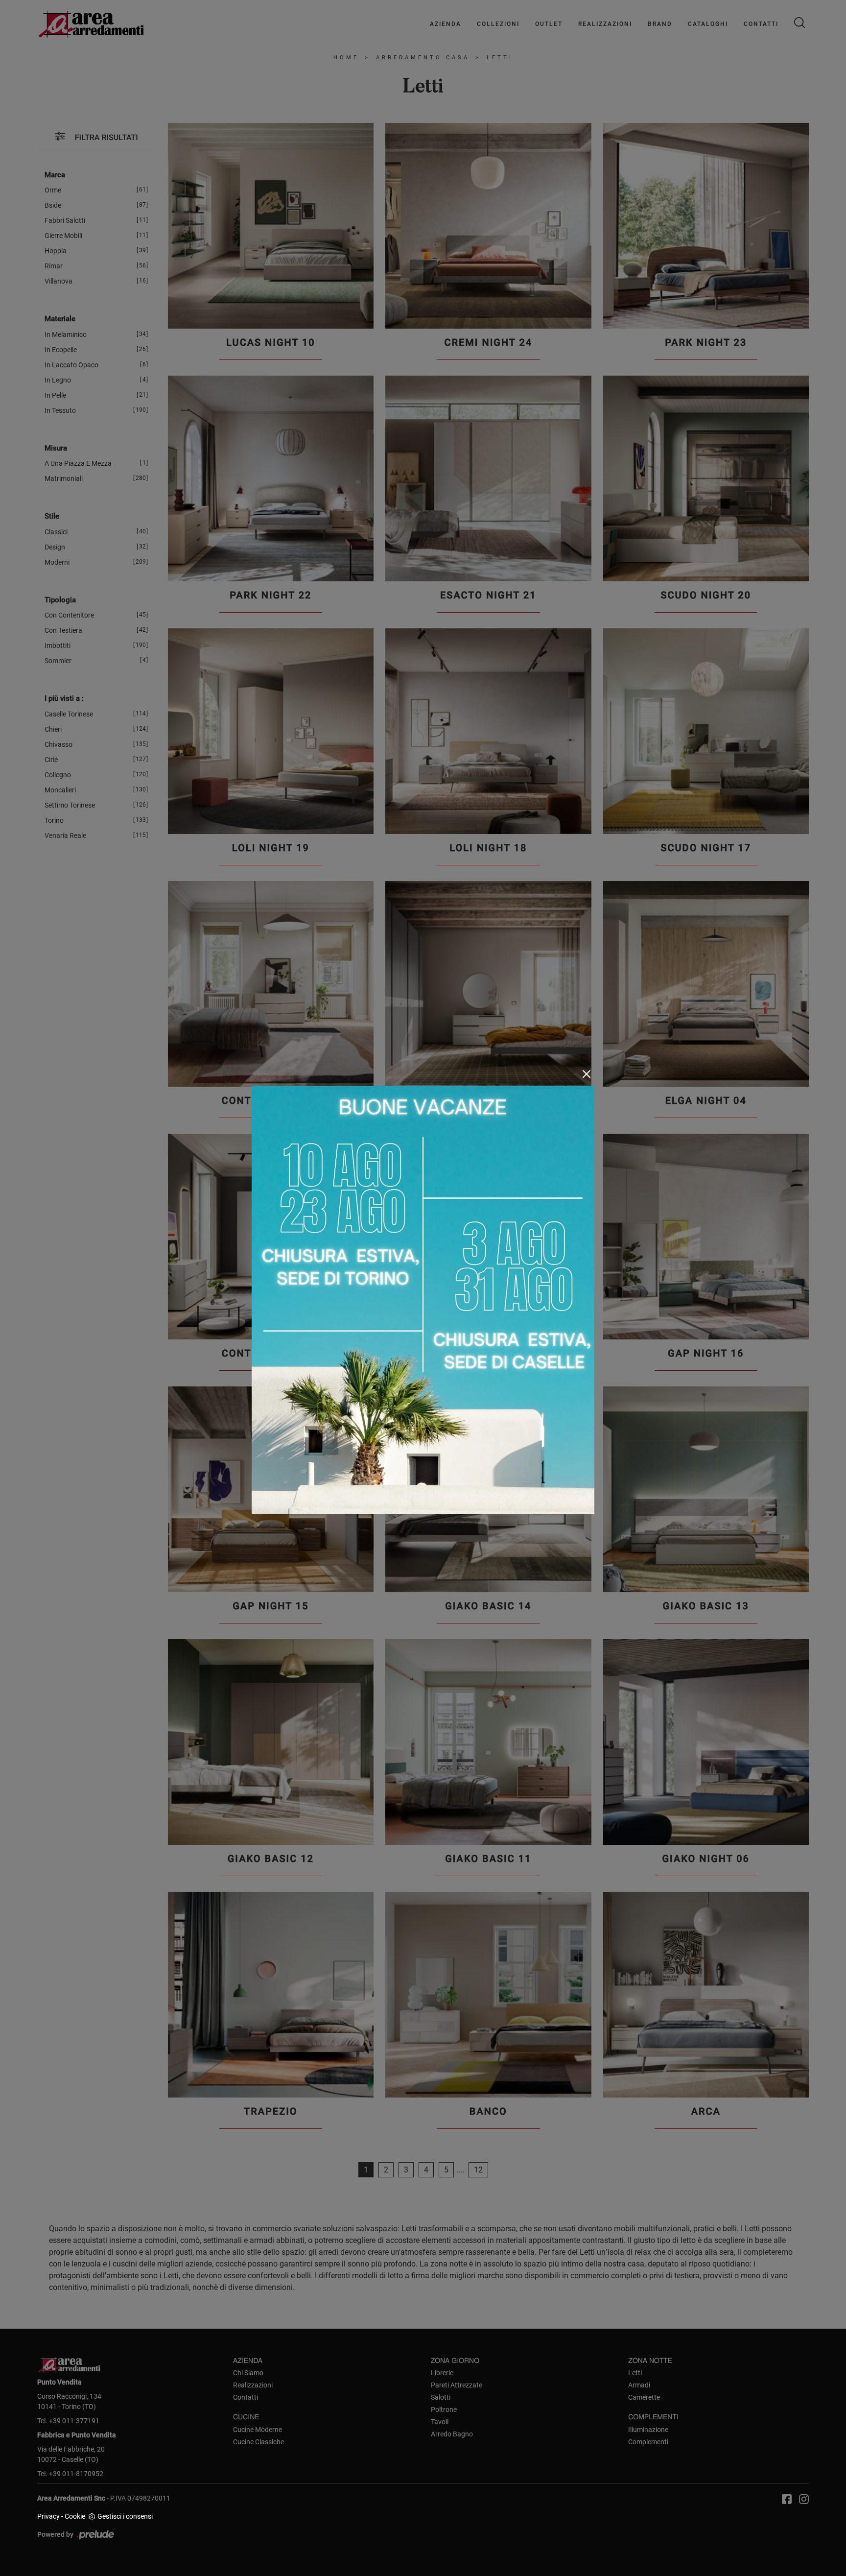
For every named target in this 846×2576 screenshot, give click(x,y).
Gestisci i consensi (125, 2516)
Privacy (48, 2516)
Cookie (75, 2516)
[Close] (587, 1074)
